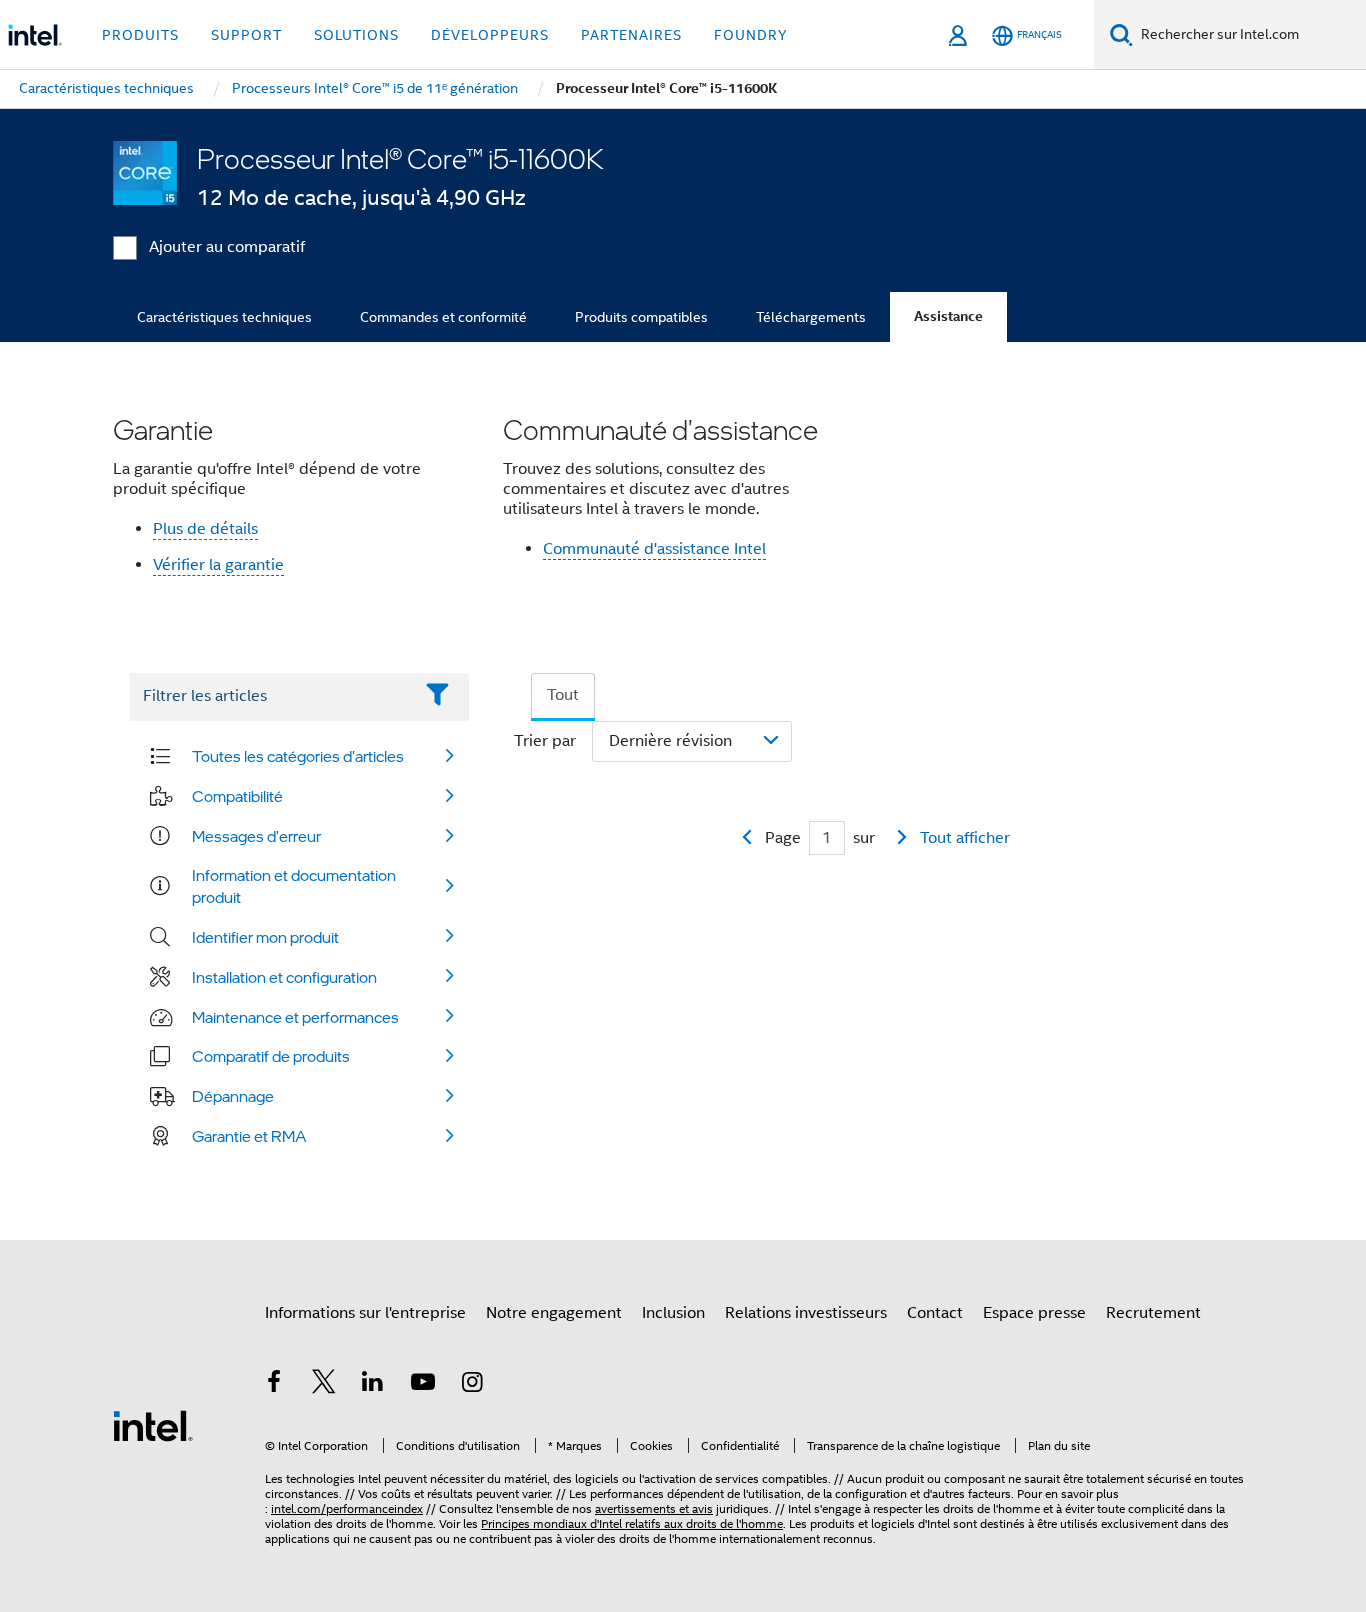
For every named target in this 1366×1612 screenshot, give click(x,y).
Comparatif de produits (271, 1056)
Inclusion (673, 1313)
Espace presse (1034, 1313)
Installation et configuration (284, 977)
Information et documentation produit (294, 886)
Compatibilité (237, 796)
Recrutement (1153, 1313)
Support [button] (246, 35)
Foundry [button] (751, 35)
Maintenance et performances (295, 1017)
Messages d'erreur (256, 836)
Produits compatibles (641, 317)
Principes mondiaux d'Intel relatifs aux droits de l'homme (632, 1523)
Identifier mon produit (265, 937)
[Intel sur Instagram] (472, 1385)
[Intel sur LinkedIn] (373, 1385)
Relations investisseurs (806, 1313)
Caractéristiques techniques (224, 317)
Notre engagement (554, 1313)
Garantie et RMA (249, 1136)
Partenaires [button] (631, 35)
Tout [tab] (563, 695)
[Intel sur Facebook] (274, 1385)
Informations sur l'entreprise (365, 1313)
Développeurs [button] (490, 35)
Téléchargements (811, 317)
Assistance (948, 316)
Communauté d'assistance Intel (654, 549)
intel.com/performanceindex (347, 1508)
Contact (935, 1313)
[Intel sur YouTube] (423, 1385)
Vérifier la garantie (218, 565)
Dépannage (233, 1096)
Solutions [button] (356, 35)
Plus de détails (205, 529)
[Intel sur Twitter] (324, 1385)
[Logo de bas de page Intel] (153, 1425)
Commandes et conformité (443, 317)
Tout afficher (965, 838)
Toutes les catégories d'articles (298, 756)
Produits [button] (140, 35)
